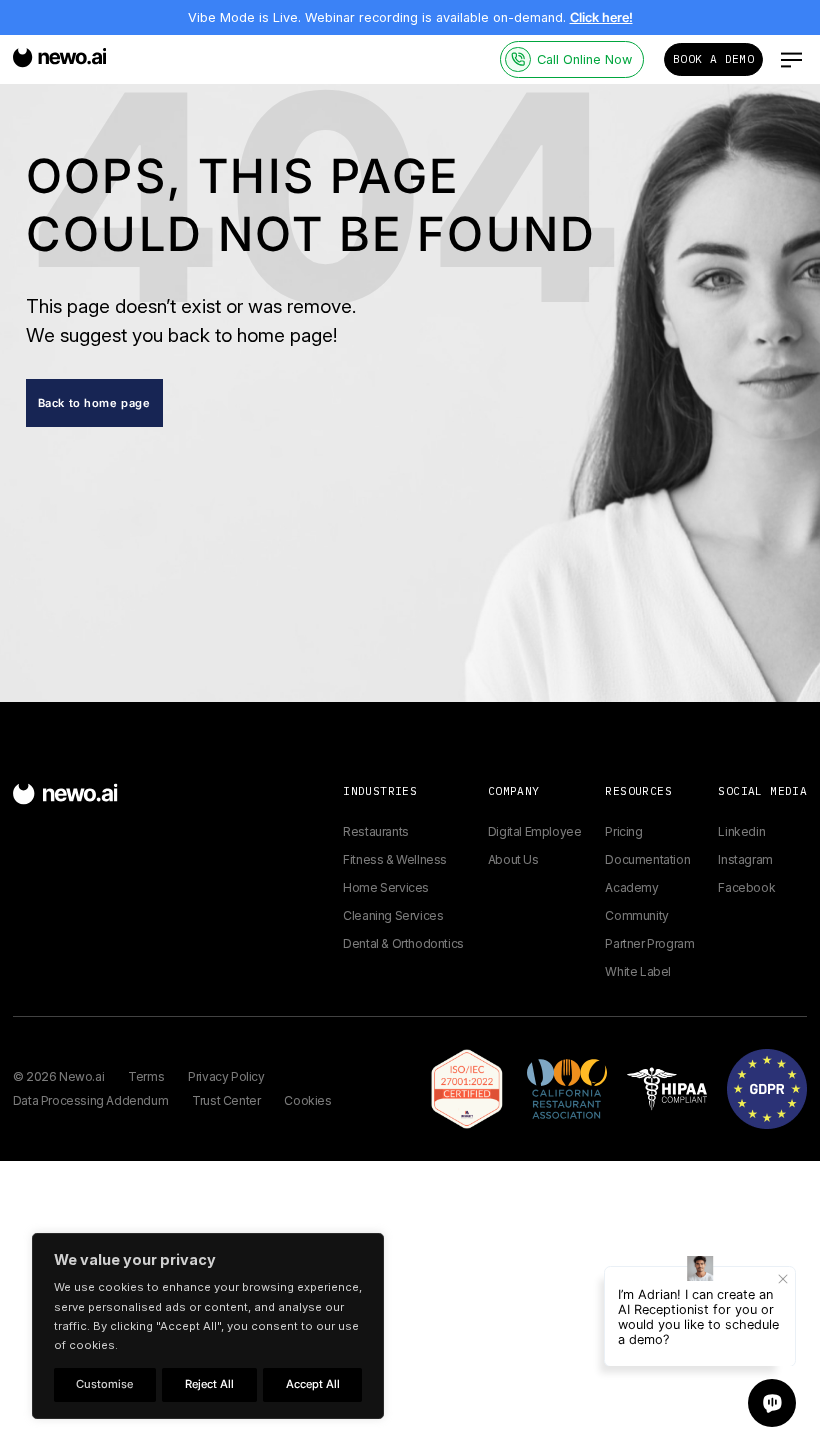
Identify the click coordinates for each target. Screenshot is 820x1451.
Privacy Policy (226, 1076)
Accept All (313, 1384)
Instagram (745, 859)
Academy (631, 887)
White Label (638, 971)
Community (636, 915)
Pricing (623, 831)
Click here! (601, 17)
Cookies (307, 1100)
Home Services (386, 887)
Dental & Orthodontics (403, 943)
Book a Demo (713, 59)
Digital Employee (535, 831)
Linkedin (741, 831)
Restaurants (376, 831)
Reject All (209, 1384)
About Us (513, 859)
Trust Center (226, 1100)
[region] (208, 1326)
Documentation (647, 859)
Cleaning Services (393, 915)
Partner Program (649, 943)
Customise (104, 1384)
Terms (146, 1076)
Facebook (746, 887)
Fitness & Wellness (395, 859)
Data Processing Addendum (90, 1100)
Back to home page (94, 403)
